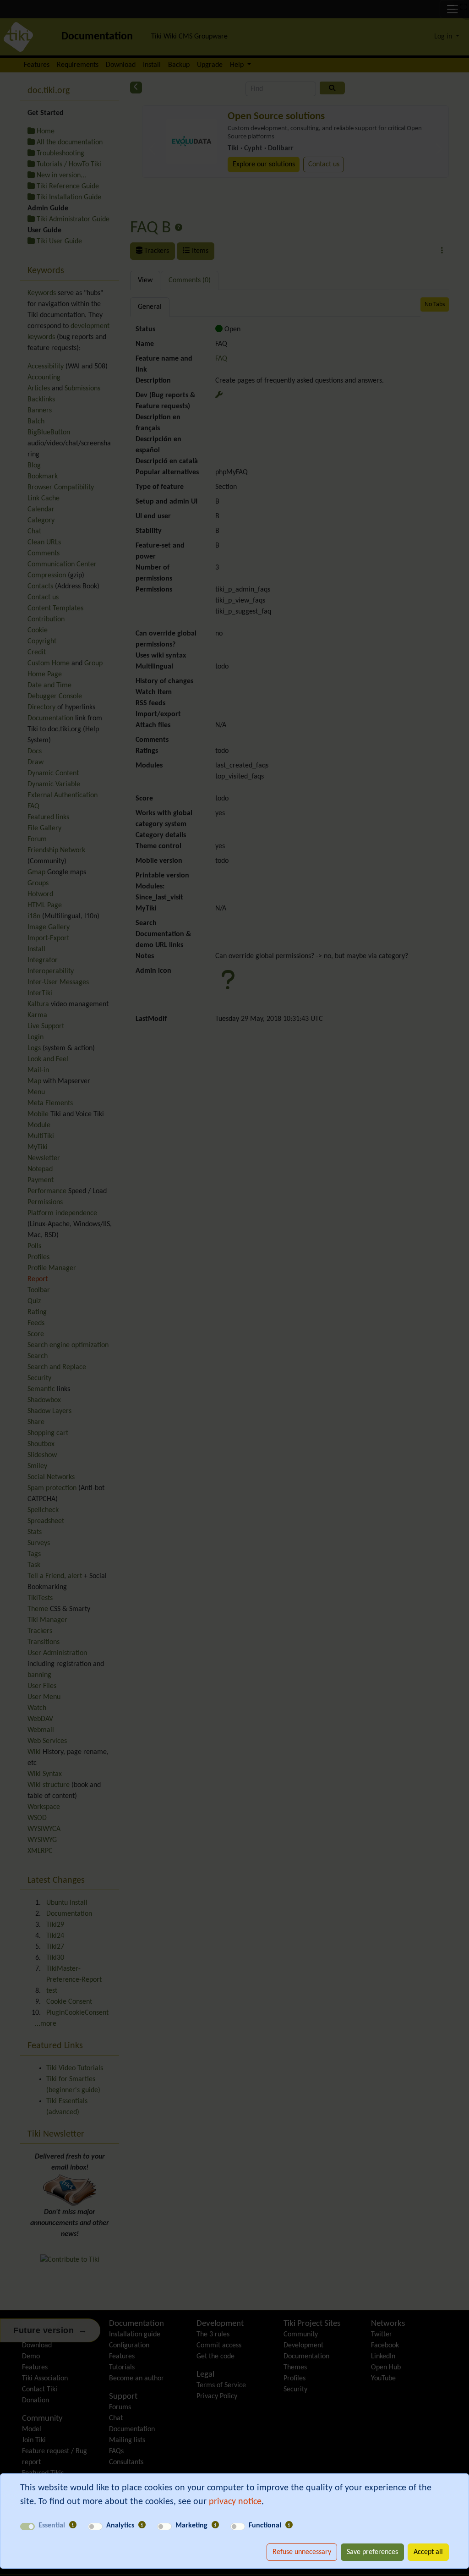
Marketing (191, 2526)
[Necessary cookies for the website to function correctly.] (73, 2526)
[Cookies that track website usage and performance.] (142, 2526)
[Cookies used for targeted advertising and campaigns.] (215, 2526)
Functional (265, 2526)
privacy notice (235, 2502)
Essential (52, 2526)
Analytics (120, 2526)
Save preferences (372, 2552)
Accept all (428, 2552)
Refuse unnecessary (302, 2552)
